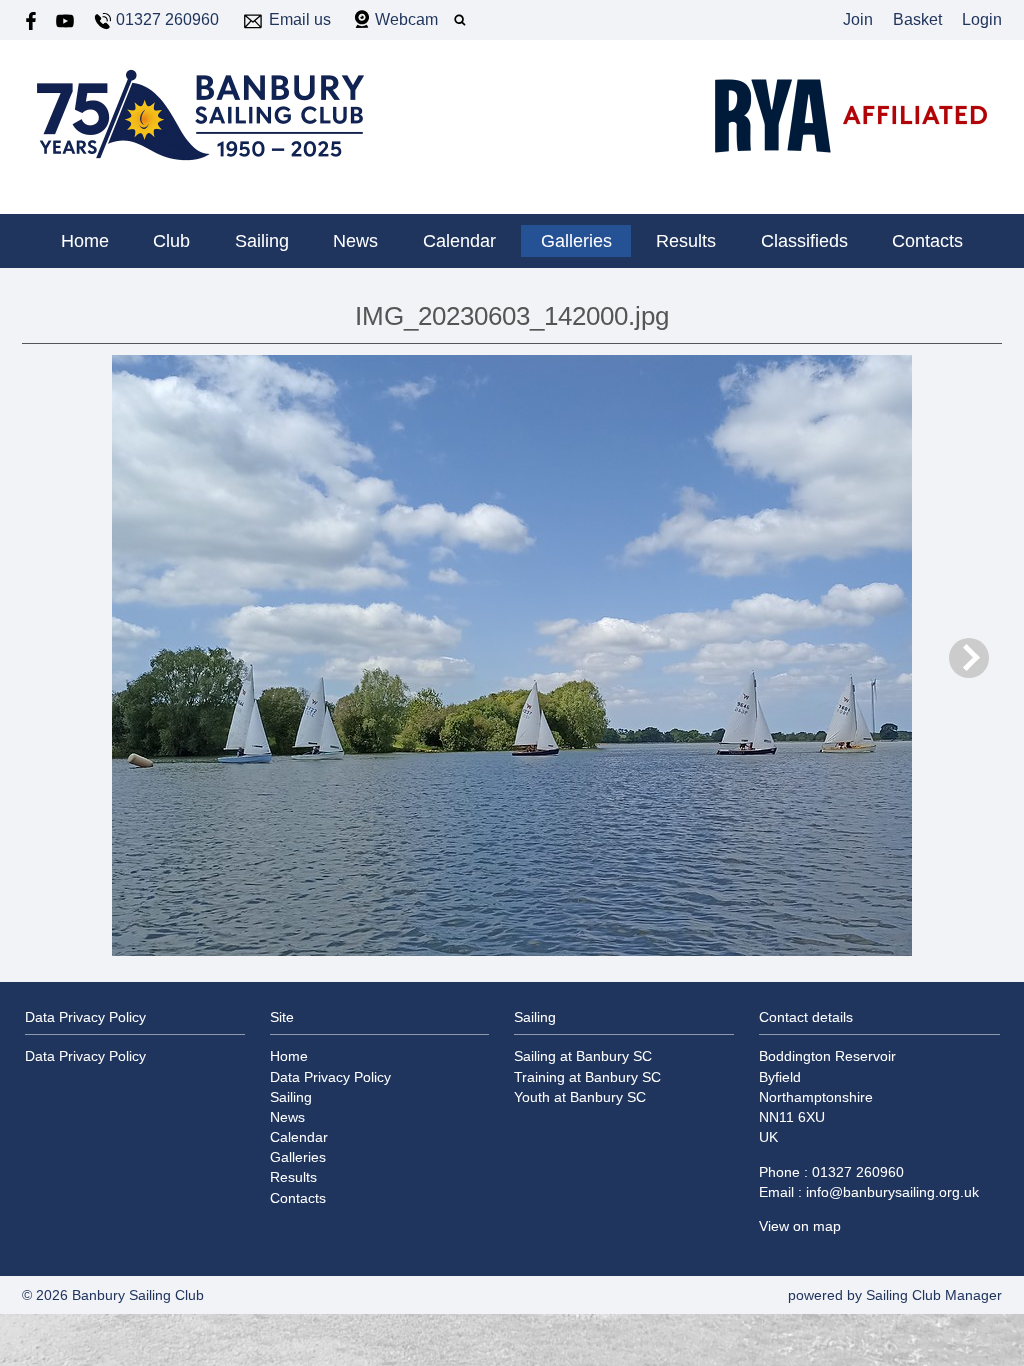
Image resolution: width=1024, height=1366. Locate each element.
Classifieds (804, 241)
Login (982, 19)
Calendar (459, 241)
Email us (300, 19)
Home (85, 241)
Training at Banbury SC (587, 1077)
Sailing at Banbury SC (583, 1056)
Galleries (576, 241)
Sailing (262, 241)
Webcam (406, 19)
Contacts (927, 241)
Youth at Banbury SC (580, 1097)
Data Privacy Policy (85, 1056)
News (355, 241)
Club (171, 241)
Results (686, 241)
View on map (800, 1226)
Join (858, 19)
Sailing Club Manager (934, 1295)
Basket (917, 19)
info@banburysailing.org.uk (892, 1192)
